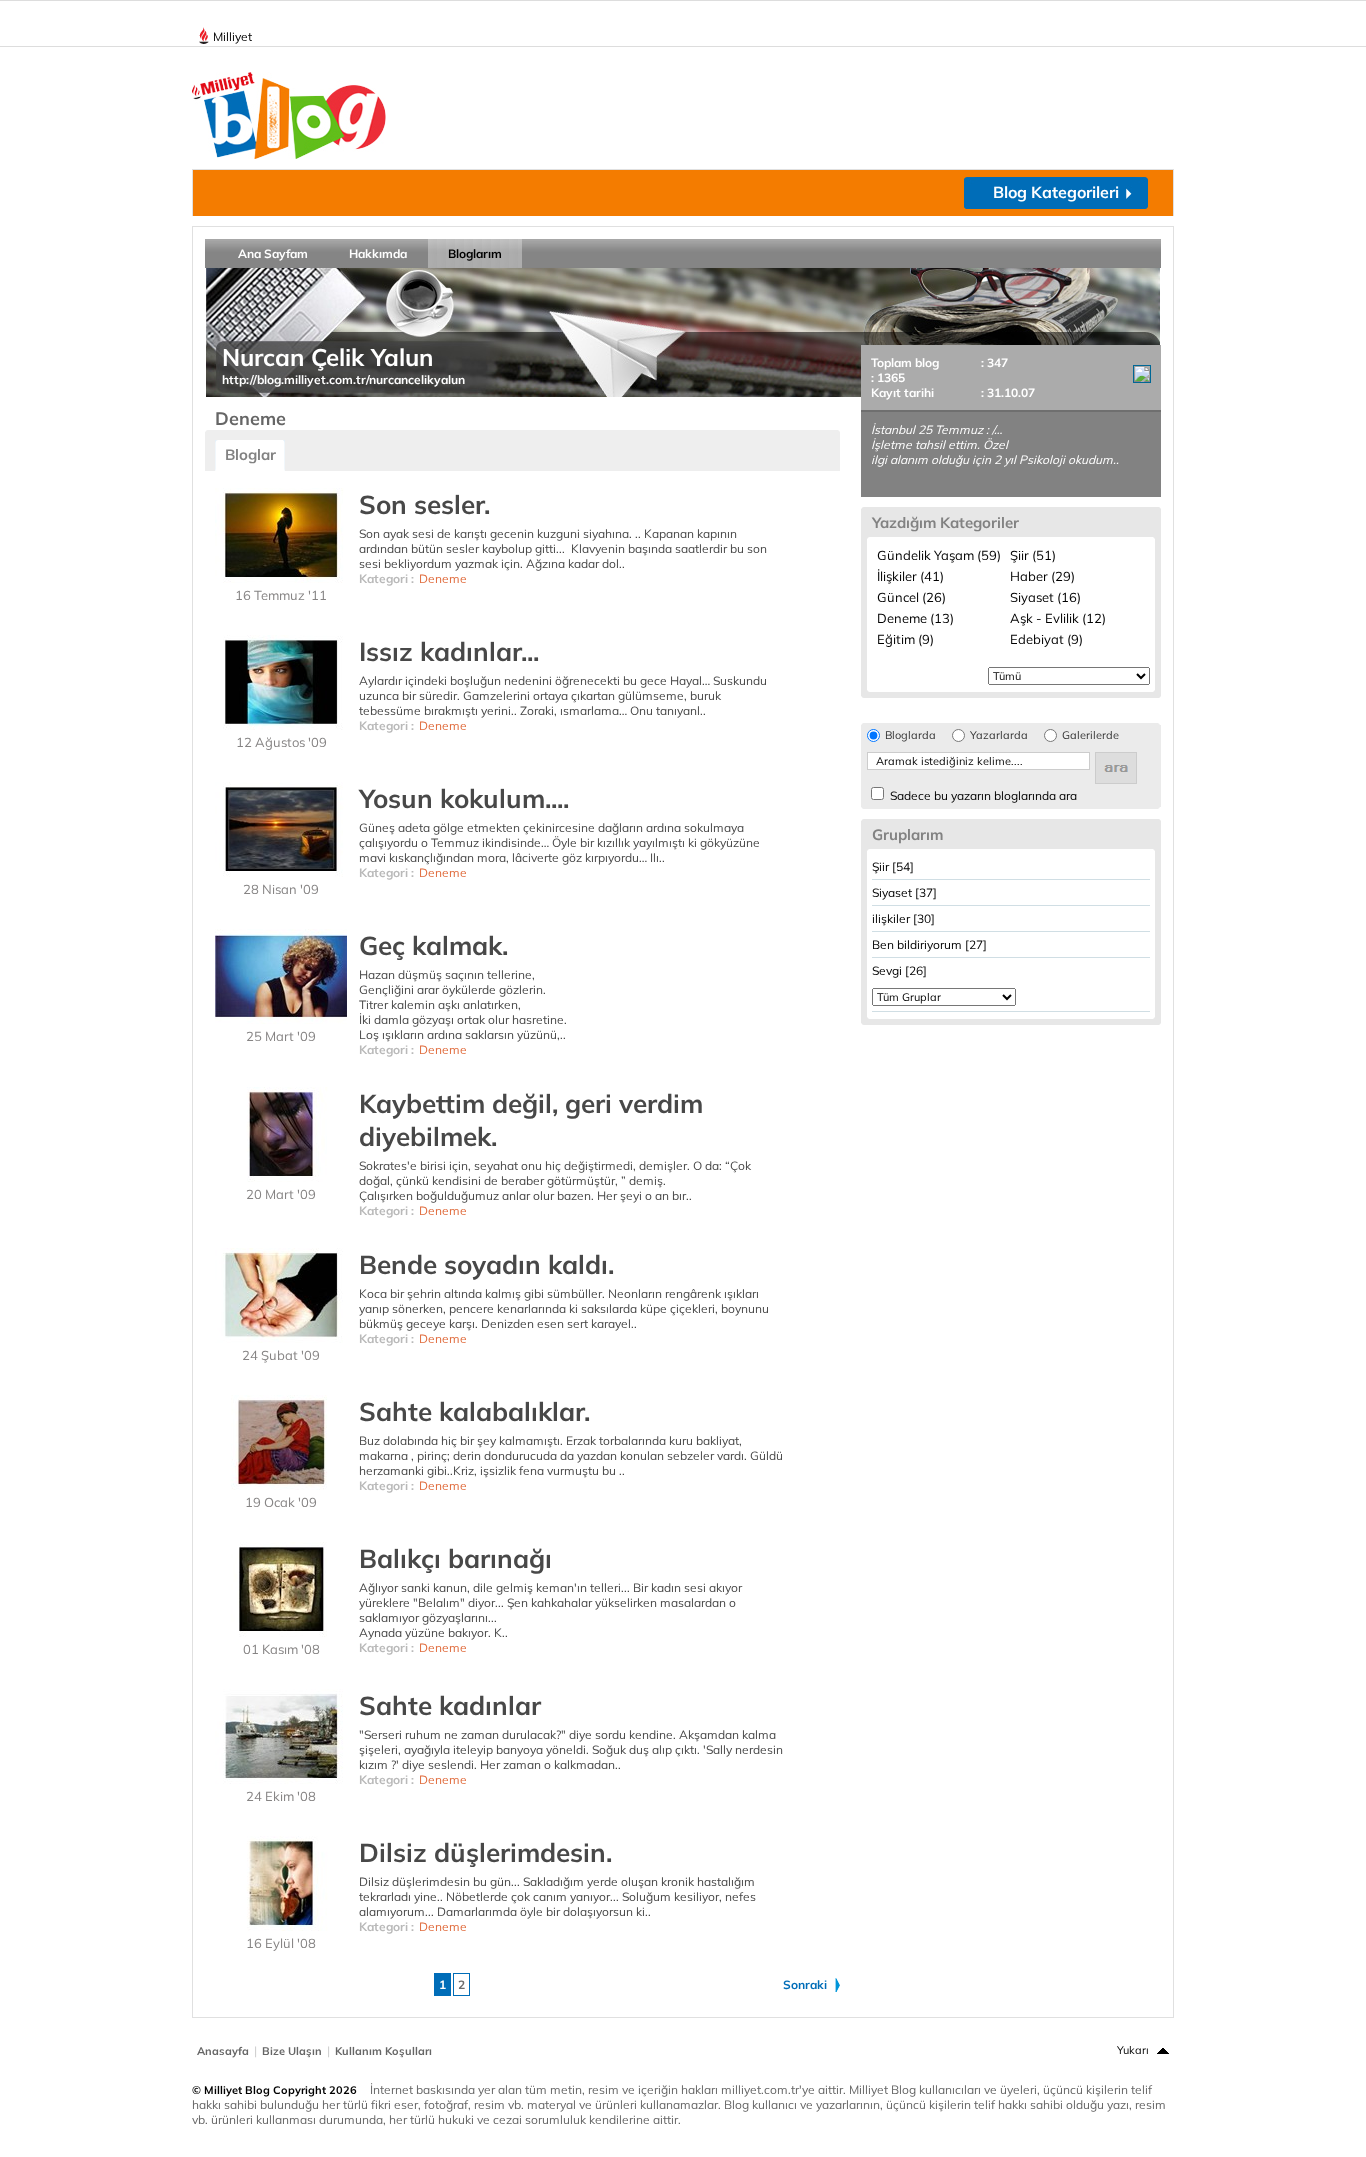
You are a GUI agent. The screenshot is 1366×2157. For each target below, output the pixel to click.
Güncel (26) (911, 597)
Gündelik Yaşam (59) (939, 555)
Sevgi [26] (899, 970)
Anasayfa (223, 2051)
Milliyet (232, 36)
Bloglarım (475, 253)
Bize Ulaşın (292, 2051)
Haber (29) (1042, 576)
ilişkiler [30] (903, 918)
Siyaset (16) (1045, 597)
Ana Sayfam (273, 253)
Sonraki (805, 1984)
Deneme (443, 578)
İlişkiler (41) (910, 576)
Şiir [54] (893, 866)
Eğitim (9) (905, 639)
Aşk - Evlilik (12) (1058, 618)
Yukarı (1133, 2050)
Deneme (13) (915, 618)
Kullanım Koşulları (383, 2051)
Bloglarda (910, 735)
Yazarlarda (999, 735)
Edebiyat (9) (1046, 639)
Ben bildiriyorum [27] (929, 944)
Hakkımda (378, 253)
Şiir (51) (1033, 555)
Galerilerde (1090, 735)
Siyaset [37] (904, 892)
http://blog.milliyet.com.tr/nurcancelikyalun (343, 379)
